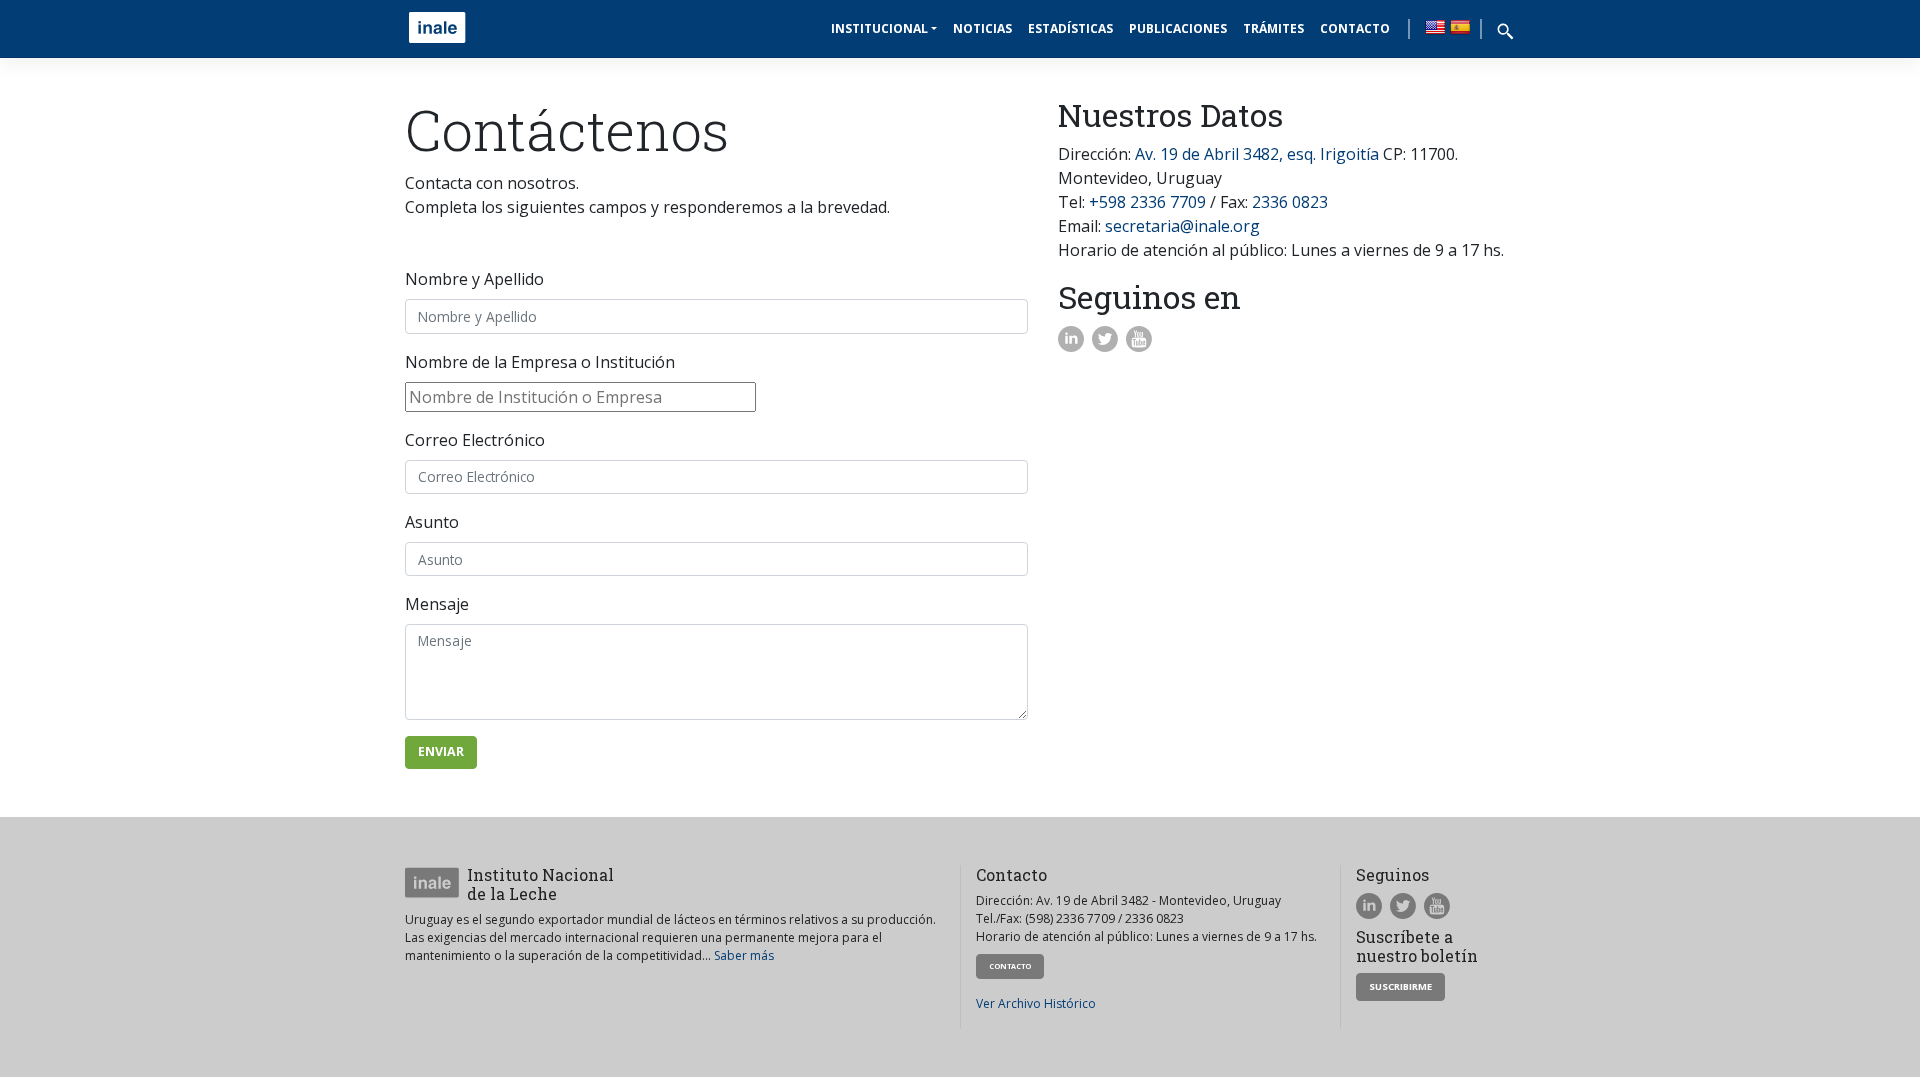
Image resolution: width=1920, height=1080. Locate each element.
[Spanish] (1460, 27)
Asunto (432, 522)
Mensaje (437, 604)
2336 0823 (1290, 202)
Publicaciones (1178, 28)
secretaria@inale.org (1182, 226)
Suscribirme (1400, 986)
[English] (1435, 27)
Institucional (879, 28)
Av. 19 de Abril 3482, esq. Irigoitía (1257, 154)
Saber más (744, 955)
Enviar (441, 751)
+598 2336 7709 (1147, 202)
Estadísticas (1070, 28)
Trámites (1273, 28)
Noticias (982, 28)
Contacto (1355, 28)
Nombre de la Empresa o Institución (540, 362)
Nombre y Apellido (474, 279)
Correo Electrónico (475, 440)
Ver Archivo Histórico (1036, 1003)
